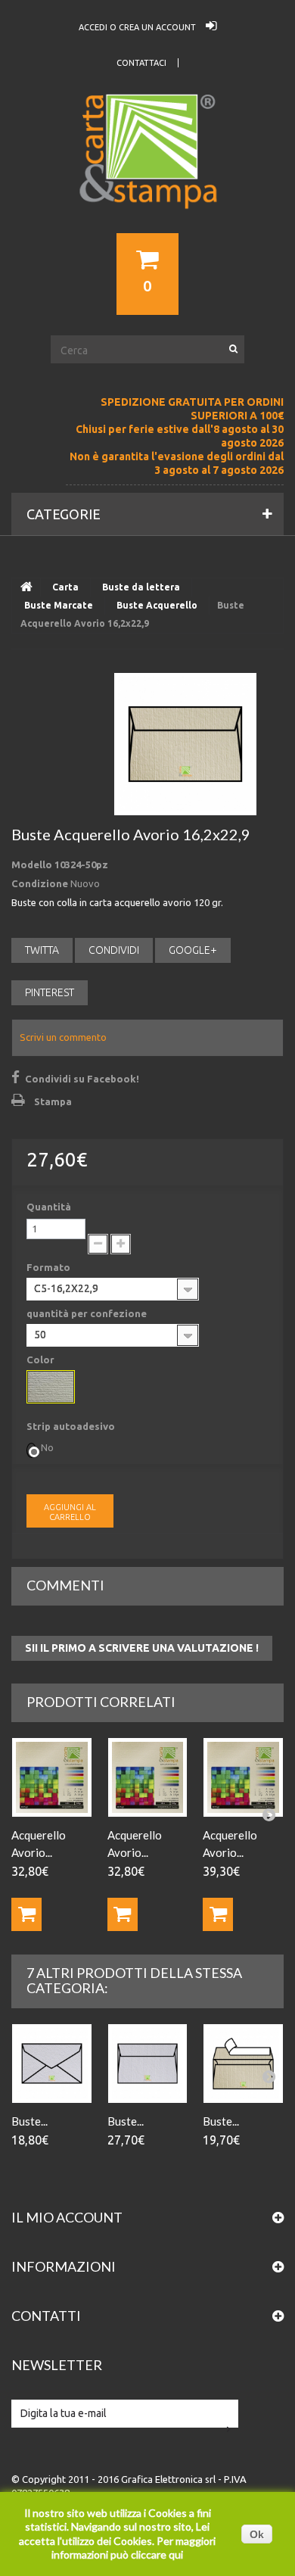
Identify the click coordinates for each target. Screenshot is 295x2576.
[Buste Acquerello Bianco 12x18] (52, 2064)
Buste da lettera (141, 587)
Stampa (53, 1101)
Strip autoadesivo (72, 1426)
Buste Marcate (59, 605)
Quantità (49, 1207)
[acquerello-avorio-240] (243, 1778)
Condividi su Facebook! (82, 1079)
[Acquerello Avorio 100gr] (52, 1778)
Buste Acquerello (157, 605)
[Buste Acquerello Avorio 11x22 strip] (243, 2064)
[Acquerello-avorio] (51, 1387)
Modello (32, 864)
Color (42, 1360)
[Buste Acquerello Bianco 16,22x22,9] (148, 2064)
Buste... (29, 2121)
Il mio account (67, 2217)
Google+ (193, 950)
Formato (50, 1267)
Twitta (42, 950)
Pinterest (50, 992)
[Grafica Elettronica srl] (147, 179)
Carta (65, 587)
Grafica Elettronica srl (168, 2479)
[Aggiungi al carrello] (26, 1914)
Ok (257, 2534)
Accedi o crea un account (138, 27)
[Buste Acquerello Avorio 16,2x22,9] (185, 744)
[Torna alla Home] (26, 587)
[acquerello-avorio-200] (148, 1778)
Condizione (40, 883)
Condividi (114, 950)
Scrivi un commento (63, 1037)
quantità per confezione (88, 1313)
